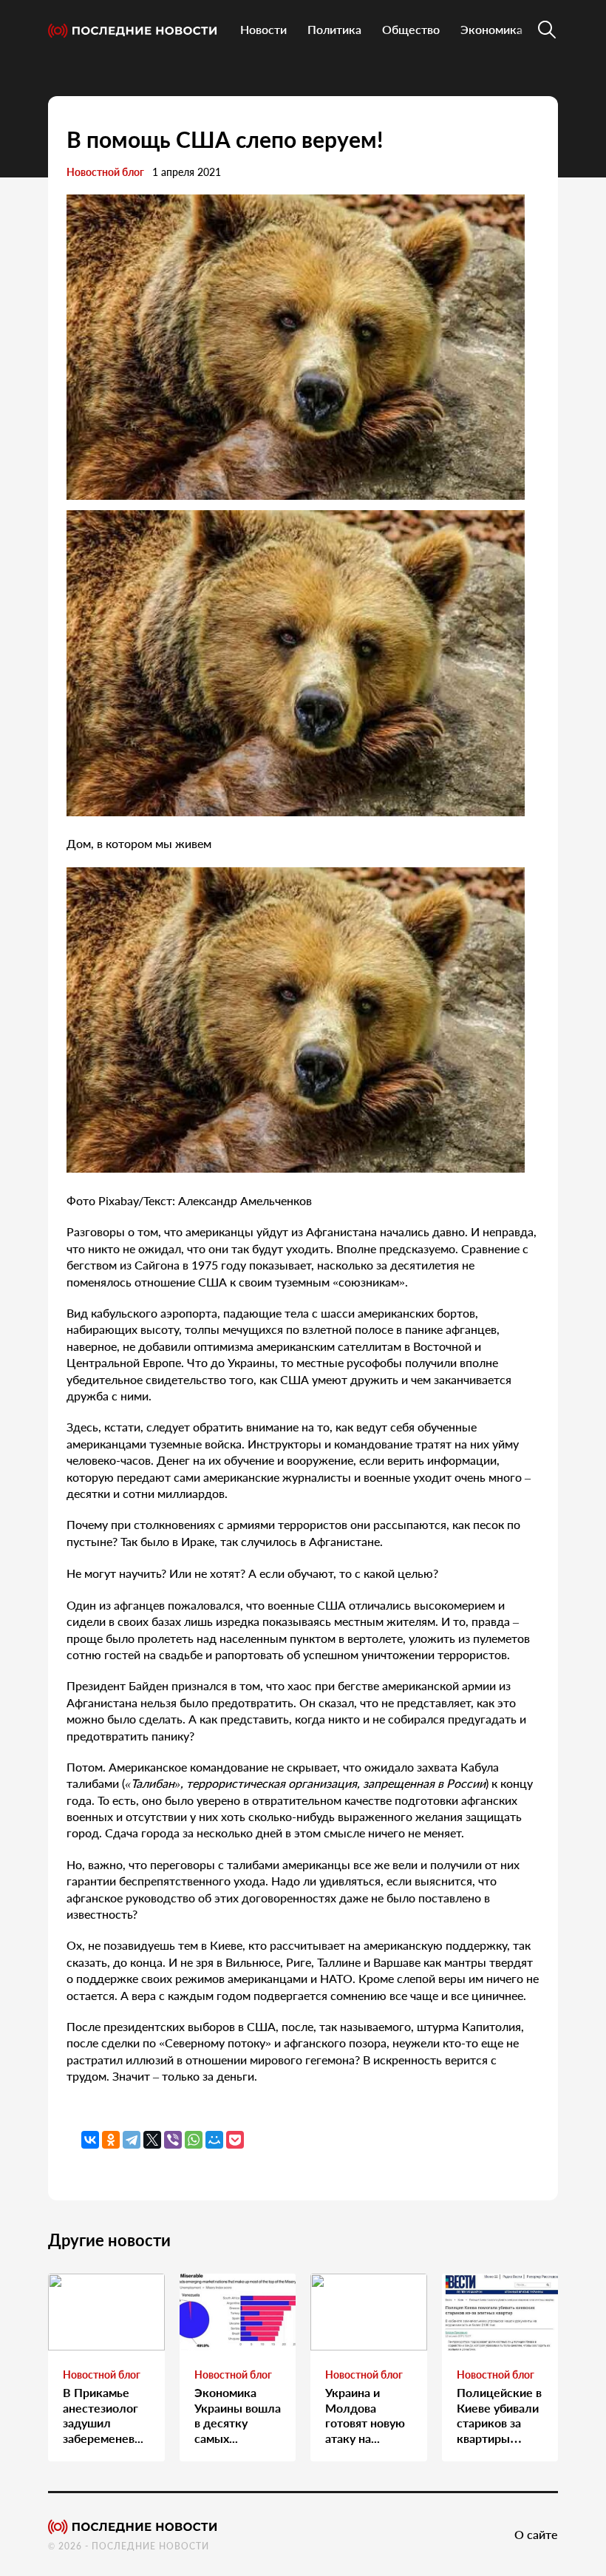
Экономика (491, 29)
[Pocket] (235, 2140)
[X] (152, 2140)
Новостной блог (105, 172)
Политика (334, 29)
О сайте (536, 2534)
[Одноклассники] (111, 2140)
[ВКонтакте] (90, 2140)
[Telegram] (132, 2140)
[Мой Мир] (214, 2140)
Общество (411, 29)
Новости (263, 29)
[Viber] (173, 2140)
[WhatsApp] (194, 2140)
